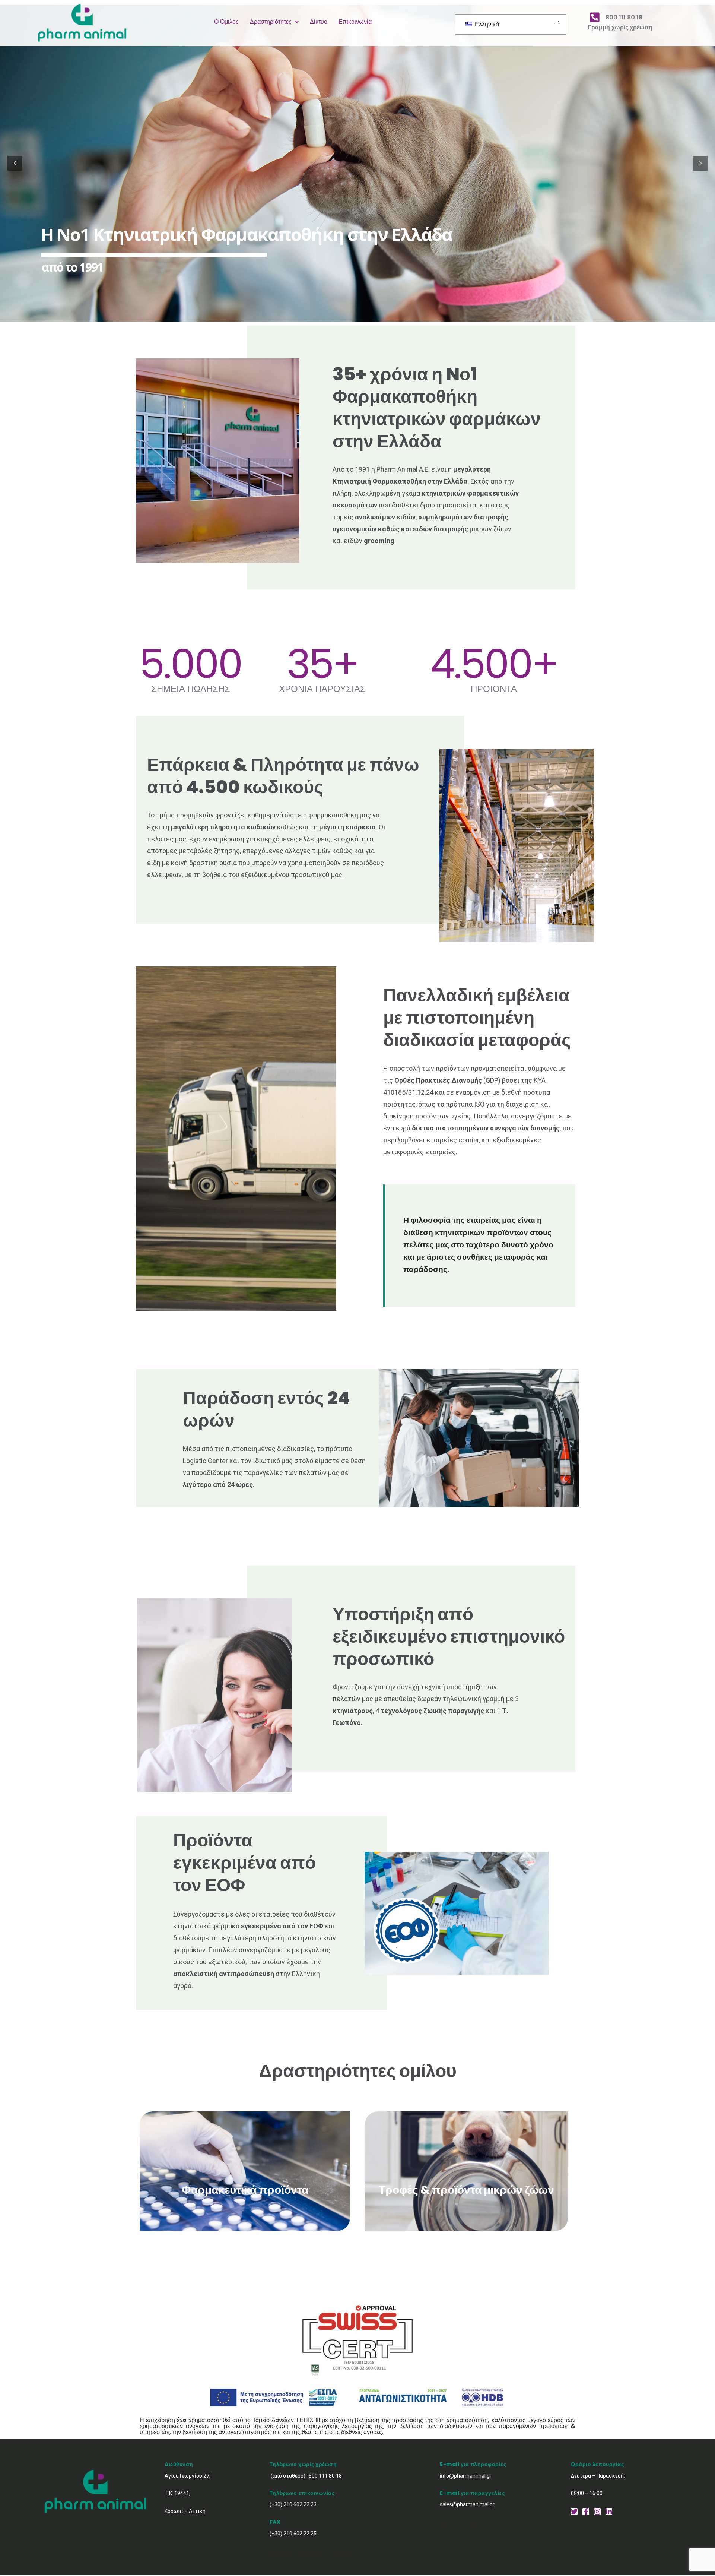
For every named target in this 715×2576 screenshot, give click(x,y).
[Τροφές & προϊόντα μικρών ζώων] (467, 2158)
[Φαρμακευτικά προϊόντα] (245, 2159)
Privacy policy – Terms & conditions (310, 2554)
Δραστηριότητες (271, 22)
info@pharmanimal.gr (465, 2526)
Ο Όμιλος (226, 22)
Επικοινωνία (355, 22)
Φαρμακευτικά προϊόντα (245, 2190)
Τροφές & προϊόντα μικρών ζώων (466, 2190)
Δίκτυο (319, 22)
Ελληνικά (486, 25)
